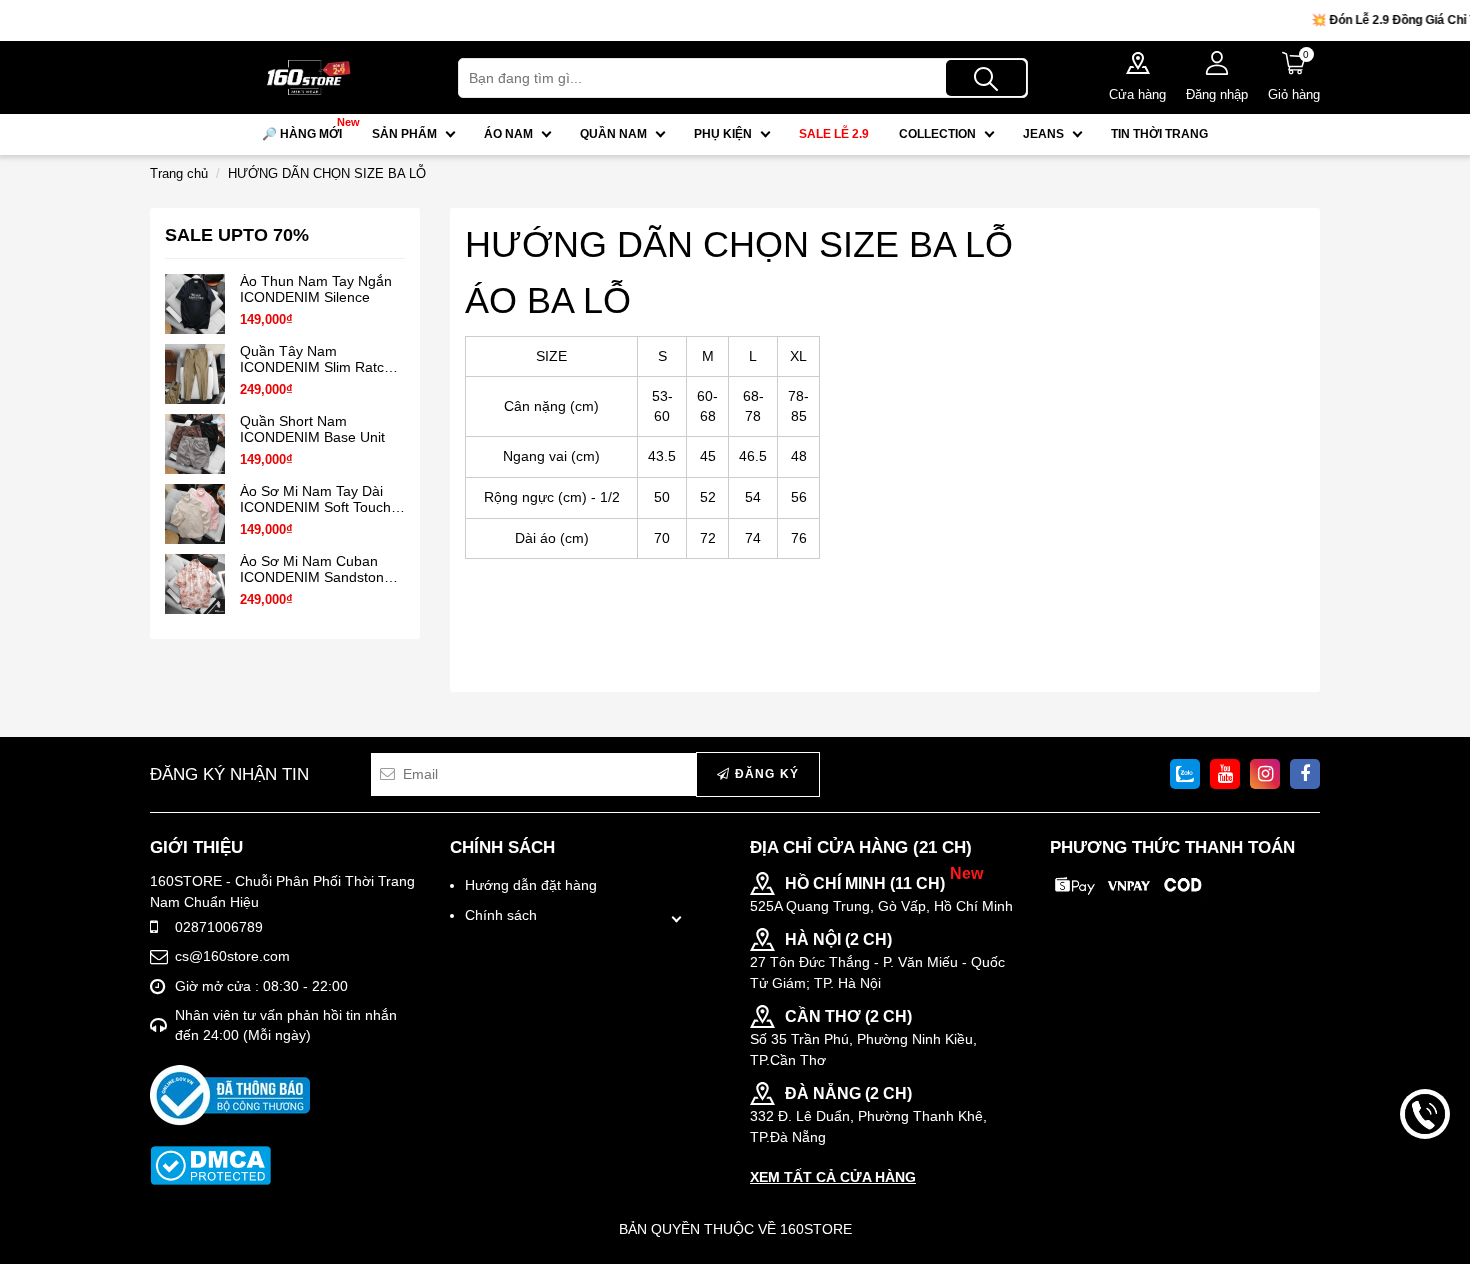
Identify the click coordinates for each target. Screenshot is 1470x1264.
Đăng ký (764, 774)
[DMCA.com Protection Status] (210, 1165)
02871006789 (219, 927)
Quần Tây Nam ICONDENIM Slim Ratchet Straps (322, 359)
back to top (1425, 1182)
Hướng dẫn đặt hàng (531, 885)
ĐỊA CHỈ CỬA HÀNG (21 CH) (861, 847)
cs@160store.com (232, 956)
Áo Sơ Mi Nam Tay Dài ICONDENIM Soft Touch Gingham (315, 499)
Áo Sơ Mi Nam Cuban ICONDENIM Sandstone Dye (316, 569)
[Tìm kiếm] (986, 78)
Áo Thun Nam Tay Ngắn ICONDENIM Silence (316, 289)
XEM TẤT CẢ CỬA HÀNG (833, 1177)
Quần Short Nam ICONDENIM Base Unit (312, 429)
